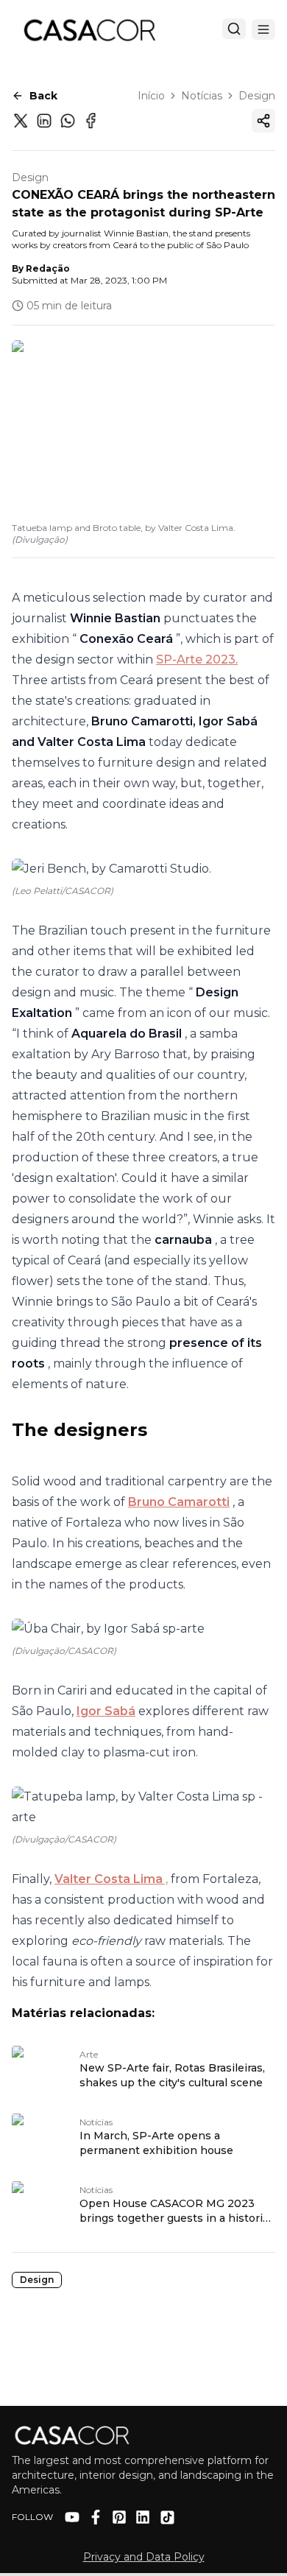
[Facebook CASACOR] (96, 2517)
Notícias (202, 96)
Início (151, 96)
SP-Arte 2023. (197, 659)
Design (257, 96)
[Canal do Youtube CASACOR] (72, 2517)
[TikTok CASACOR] (167, 2517)
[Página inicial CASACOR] (89, 29)
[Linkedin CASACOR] (143, 2517)
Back (43, 96)
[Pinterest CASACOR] (119, 2517)
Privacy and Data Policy (144, 2557)
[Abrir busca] (234, 29)
